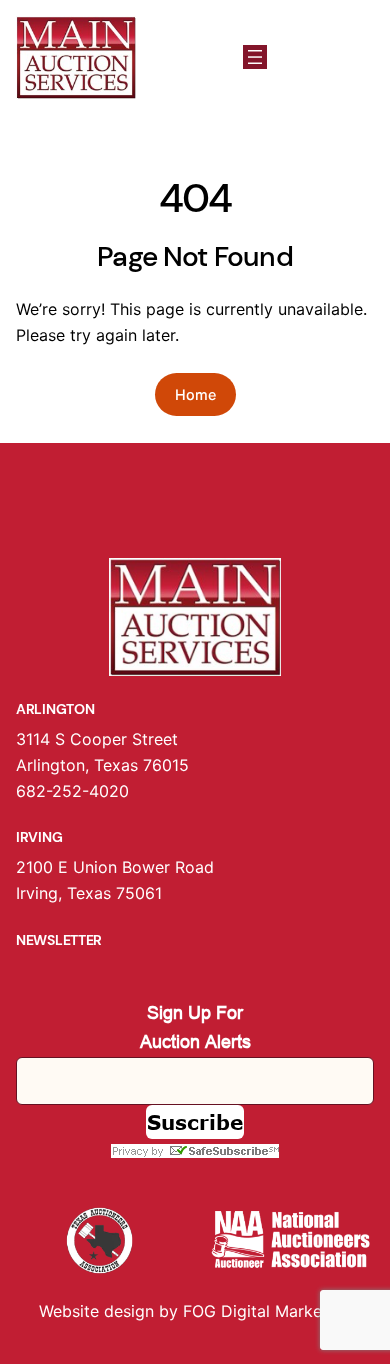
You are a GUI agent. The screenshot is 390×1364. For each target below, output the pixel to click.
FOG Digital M (236, 1311)
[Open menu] (255, 57)
